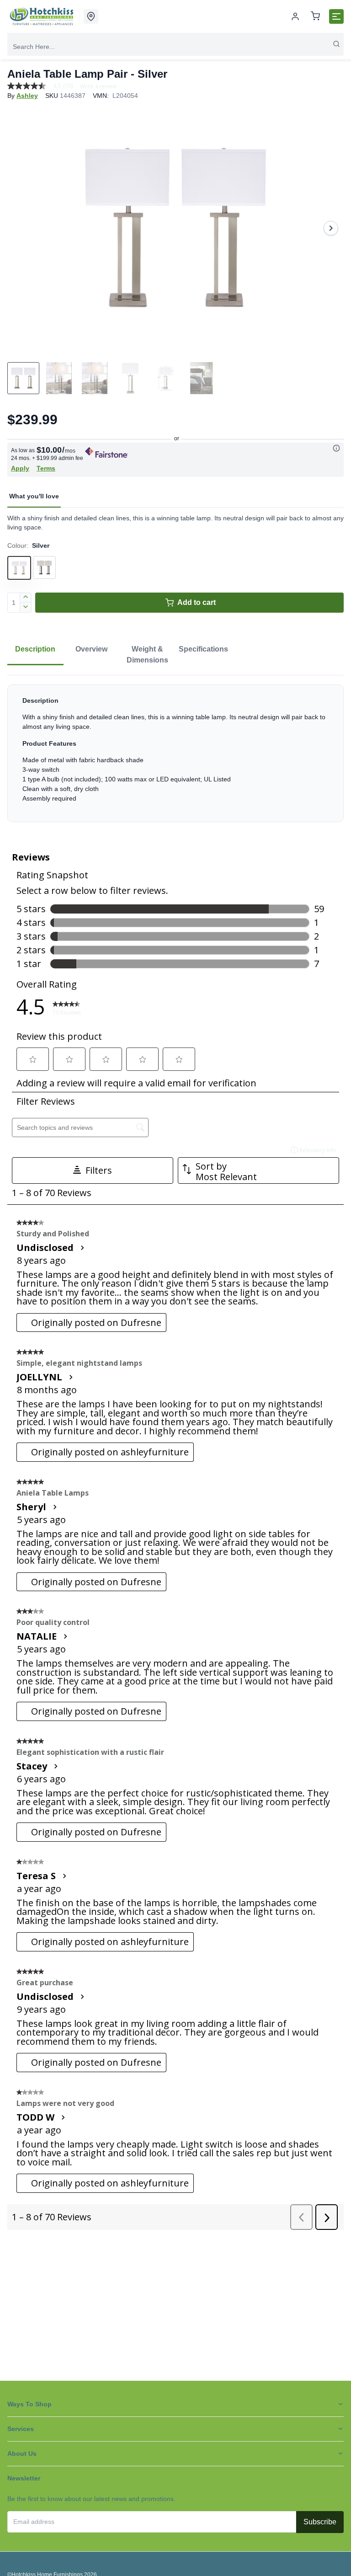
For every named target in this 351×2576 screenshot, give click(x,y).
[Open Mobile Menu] (336, 16)
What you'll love (34, 496)
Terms (46, 468)
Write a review (98, 86)
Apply (20, 468)
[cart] (315, 17)
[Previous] (20, 228)
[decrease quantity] (26, 608)
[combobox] (175, 47)
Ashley (27, 96)
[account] (295, 16)
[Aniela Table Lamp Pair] (175, 228)
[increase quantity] (26, 598)
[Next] (331, 228)
